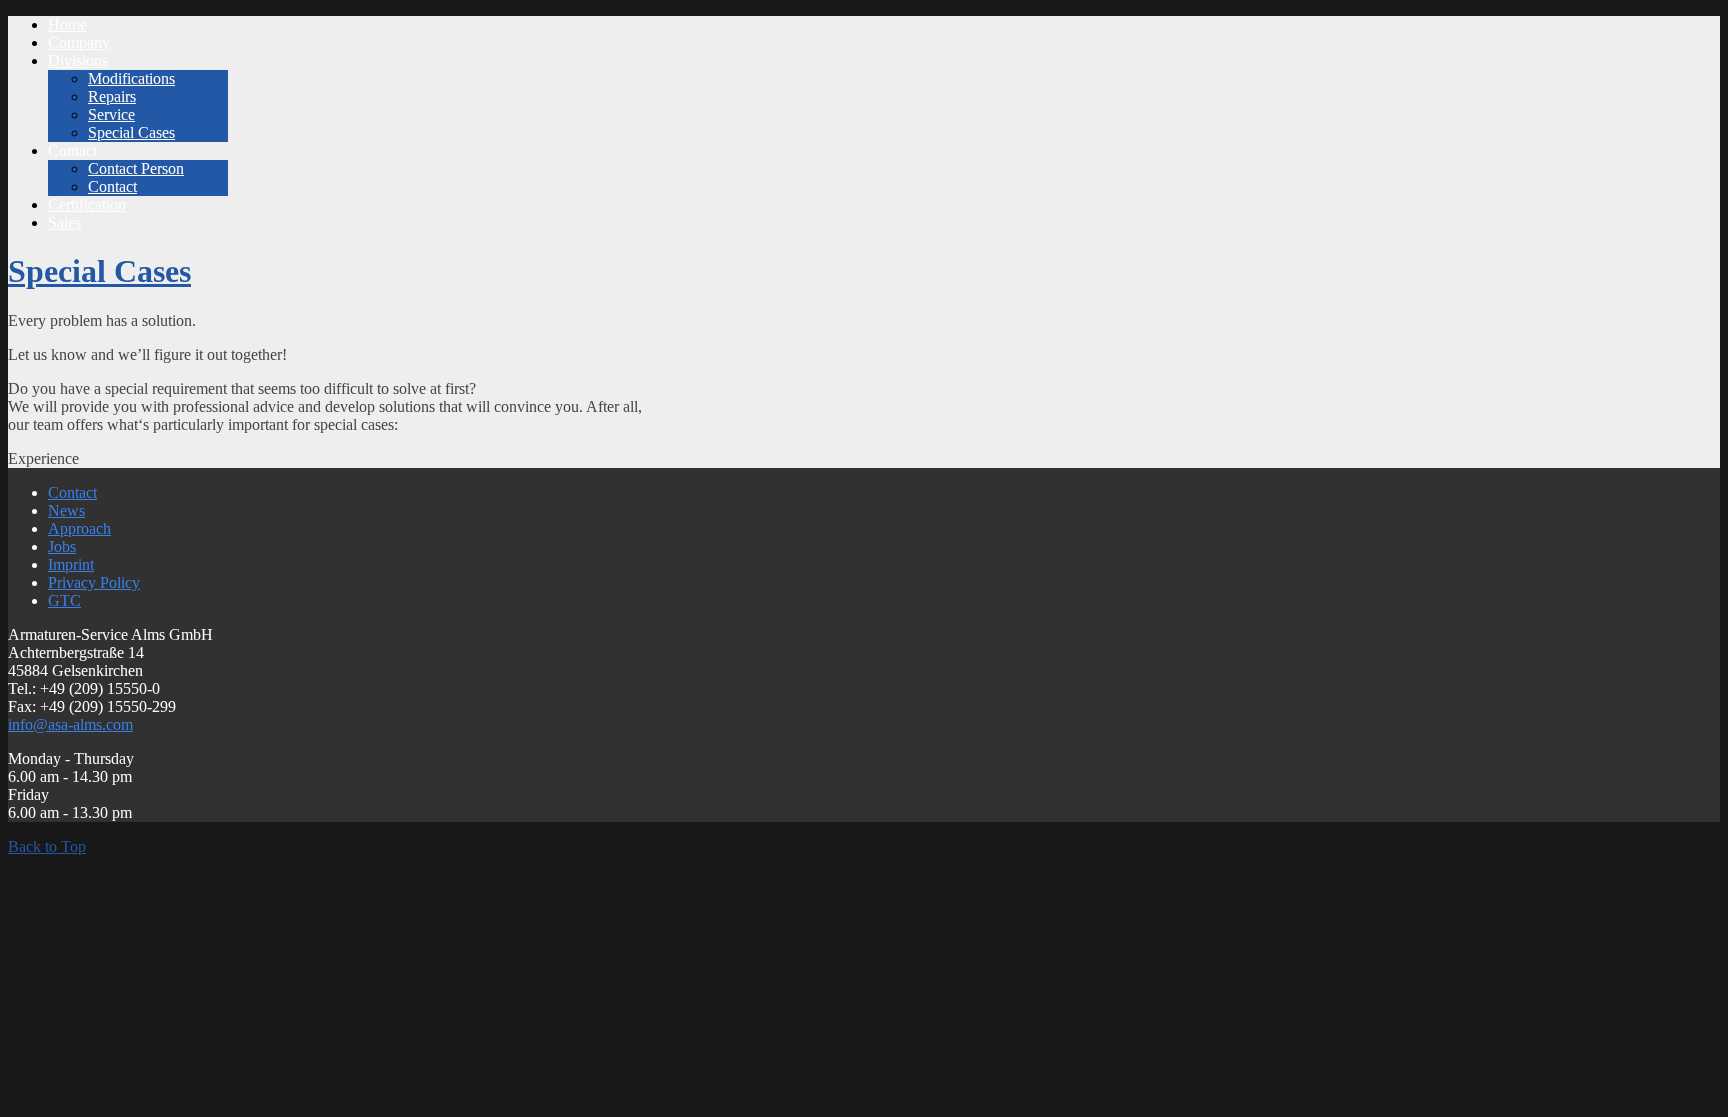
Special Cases (99, 271)
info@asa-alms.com (70, 724)
